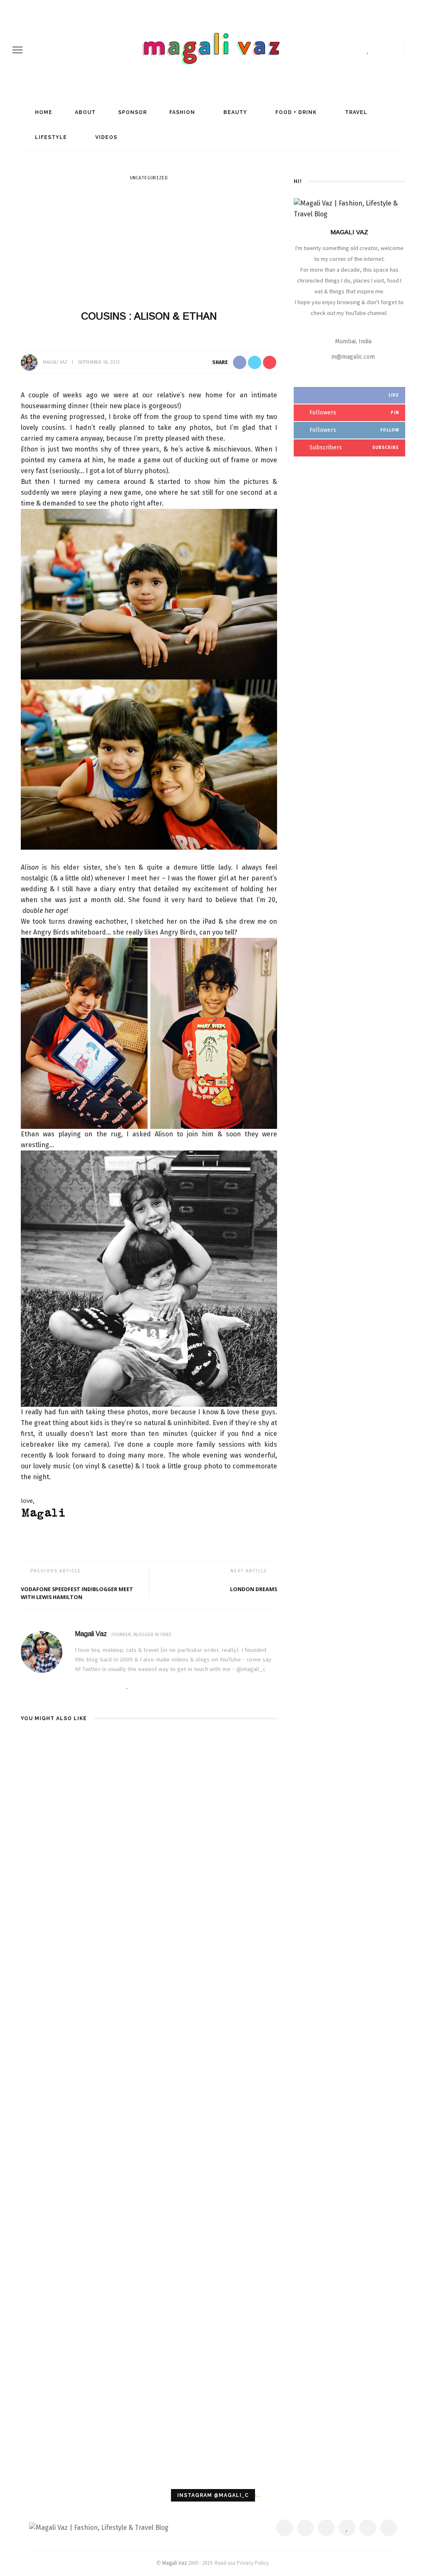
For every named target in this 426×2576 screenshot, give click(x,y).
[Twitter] (342, 50)
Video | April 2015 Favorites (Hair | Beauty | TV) (235, 1749)
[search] (411, 50)
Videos (105, 137)
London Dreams (254, 1589)
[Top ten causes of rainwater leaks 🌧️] (61, 2049)
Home (43, 112)
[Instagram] (381, 50)
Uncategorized (149, 178)
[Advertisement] (149, 245)
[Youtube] (395, 50)
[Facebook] (327, 50)
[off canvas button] (17, 50)
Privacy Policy (253, 2563)
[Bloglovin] (368, 50)
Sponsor (132, 112)
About (84, 112)
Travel (355, 112)
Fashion (181, 112)
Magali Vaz (55, 362)
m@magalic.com (353, 357)
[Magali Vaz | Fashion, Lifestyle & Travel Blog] (99, 2527)
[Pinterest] (356, 50)
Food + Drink (295, 112)
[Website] (77, 1686)
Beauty (234, 112)
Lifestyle (50, 137)
